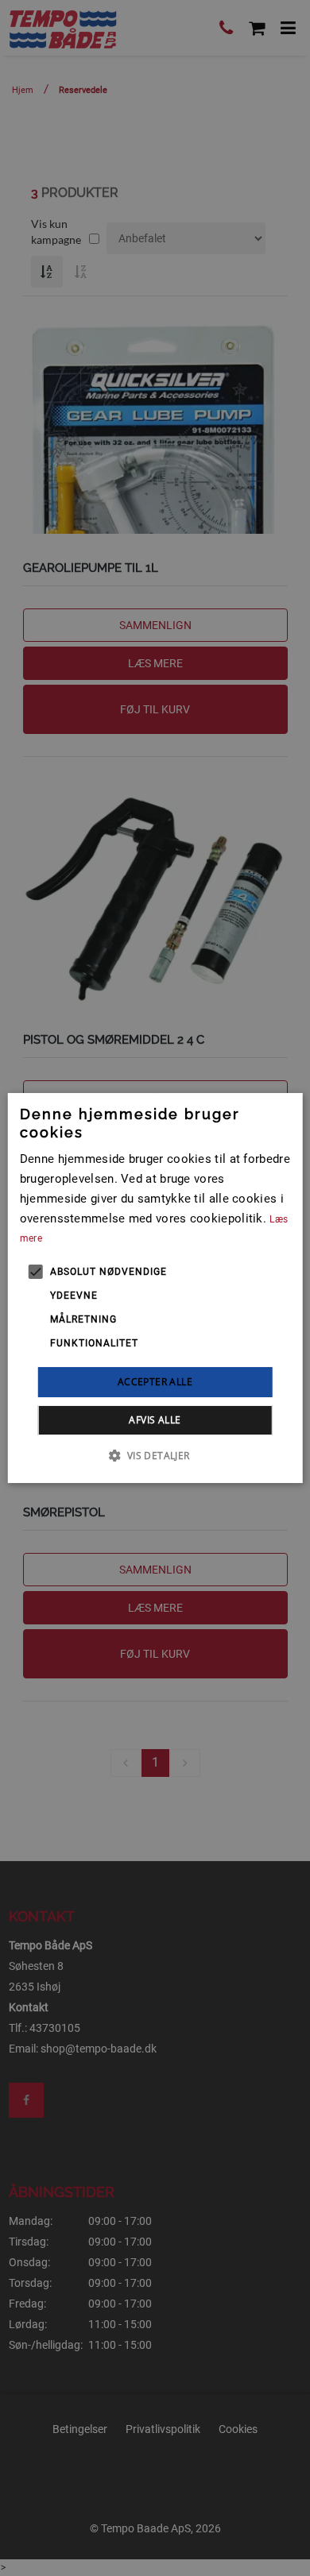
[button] (155, 1455)
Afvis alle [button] (155, 1420)
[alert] (155, 1288)
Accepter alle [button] (155, 1382)
